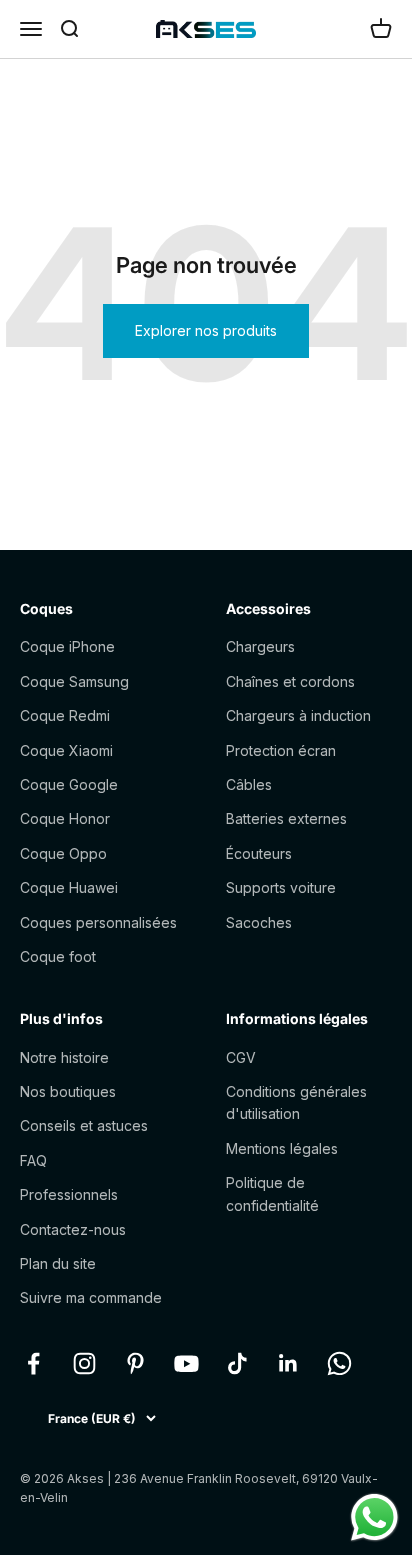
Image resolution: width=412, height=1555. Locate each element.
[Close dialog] (389, 692)
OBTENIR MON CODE (303, 843)
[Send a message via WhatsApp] (374, 1517)
